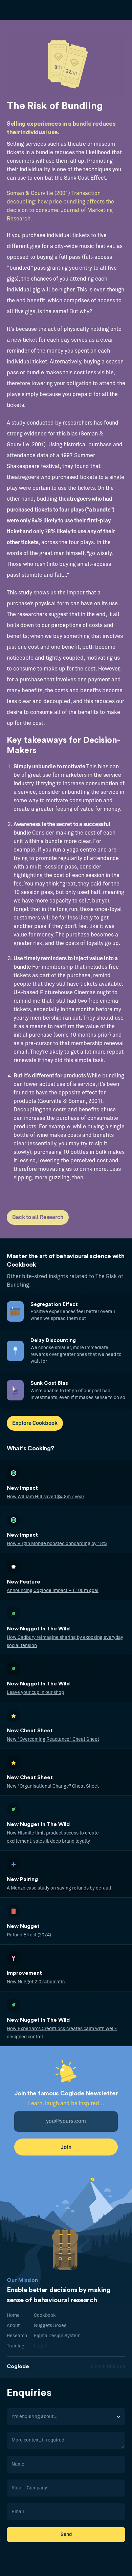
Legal (40, 2346)
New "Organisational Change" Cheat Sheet (53, 1786)
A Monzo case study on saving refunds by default (59, 1888)
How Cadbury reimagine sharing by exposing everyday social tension (65, 1642)
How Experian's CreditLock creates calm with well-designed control (62, 2033)
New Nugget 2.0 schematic (36, 1982)
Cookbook (45, 2315)
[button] (66, 2417)
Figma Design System (57, 2336)
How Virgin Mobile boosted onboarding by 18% (57, 1544)
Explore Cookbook (35, 1423)
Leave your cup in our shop (35, 1693)
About (13, 2326)
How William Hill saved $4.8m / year (46, 1497)
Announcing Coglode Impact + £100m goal (53, 1591)
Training (16, 2346)
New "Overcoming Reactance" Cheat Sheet (53, 1739)
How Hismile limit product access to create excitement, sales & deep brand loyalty (53, 1837)
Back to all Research (38, 1217)
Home (13, 2315)
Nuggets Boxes (50, 2326)
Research (17, 2336)
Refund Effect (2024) (29, 1935)
